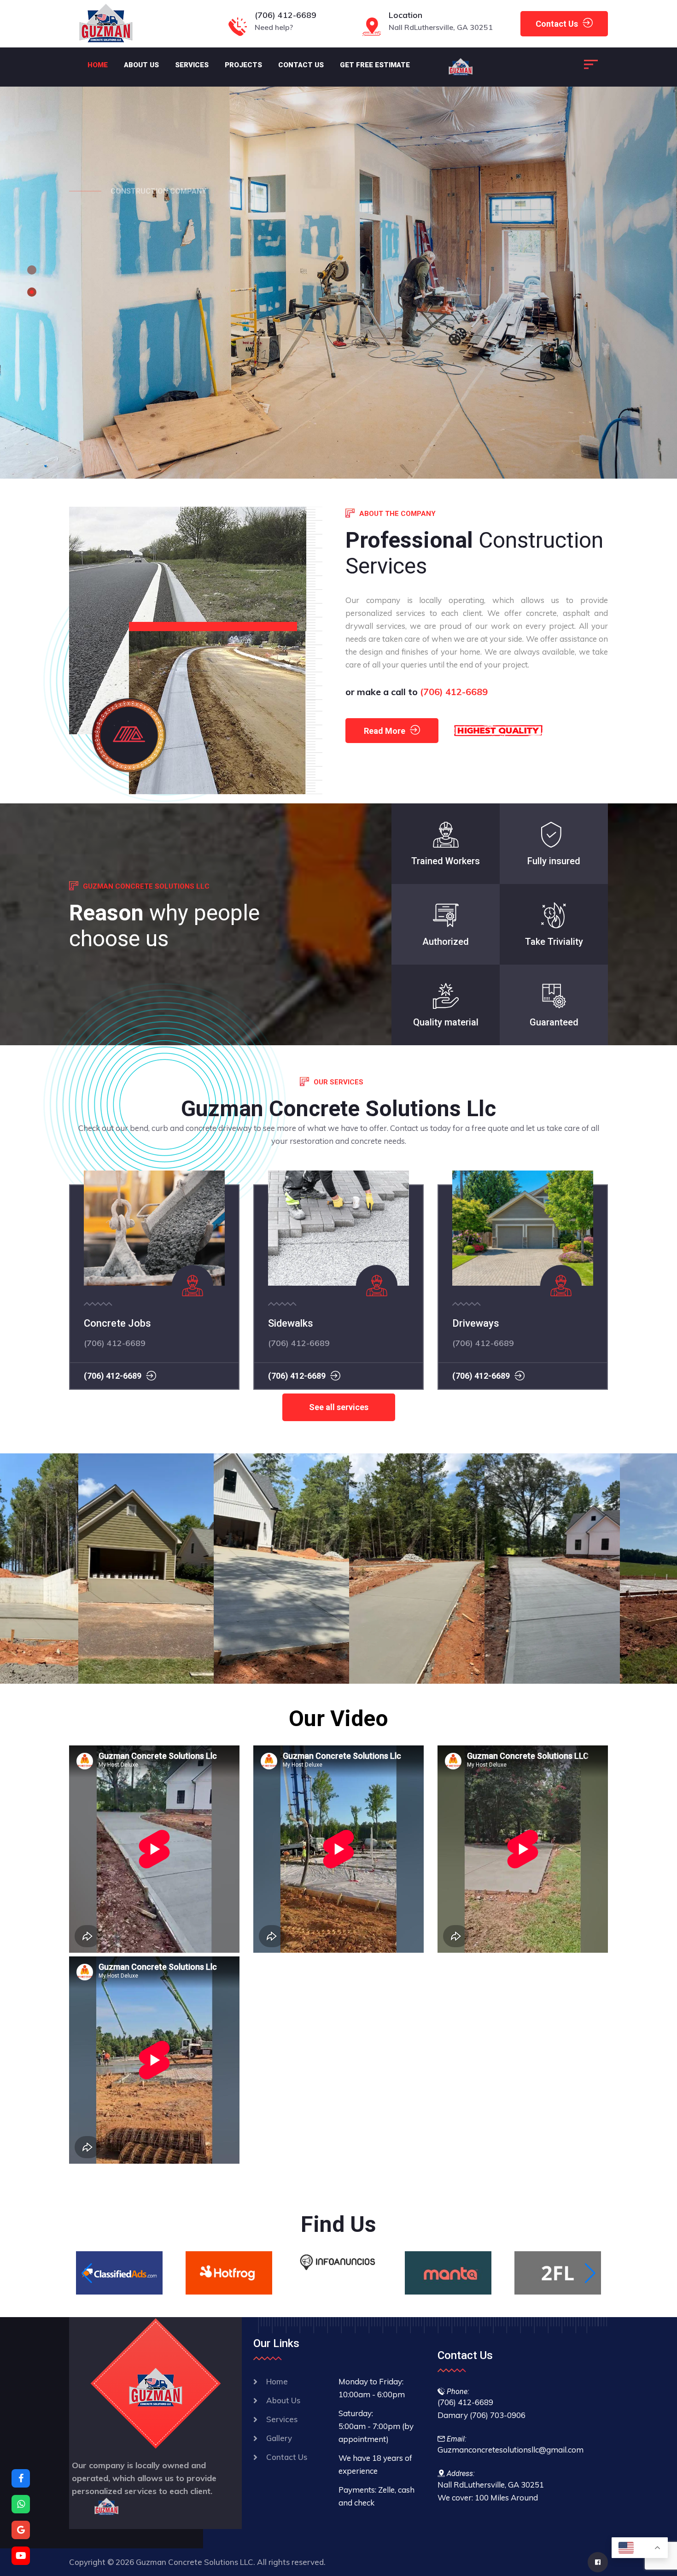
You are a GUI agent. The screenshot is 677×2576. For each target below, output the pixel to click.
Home (98, 65)
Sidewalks (291, 1323)
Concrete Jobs (117, 1323)
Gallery (279, 2438)
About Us (141, 65)
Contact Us (557, 24)
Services (192, 65)
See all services (339, 1407)
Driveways (476, 1323)
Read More (385, 731)
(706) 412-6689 (286, 15)
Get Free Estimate (375, 65)
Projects (243, 65)
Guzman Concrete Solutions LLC (101, 1587)
